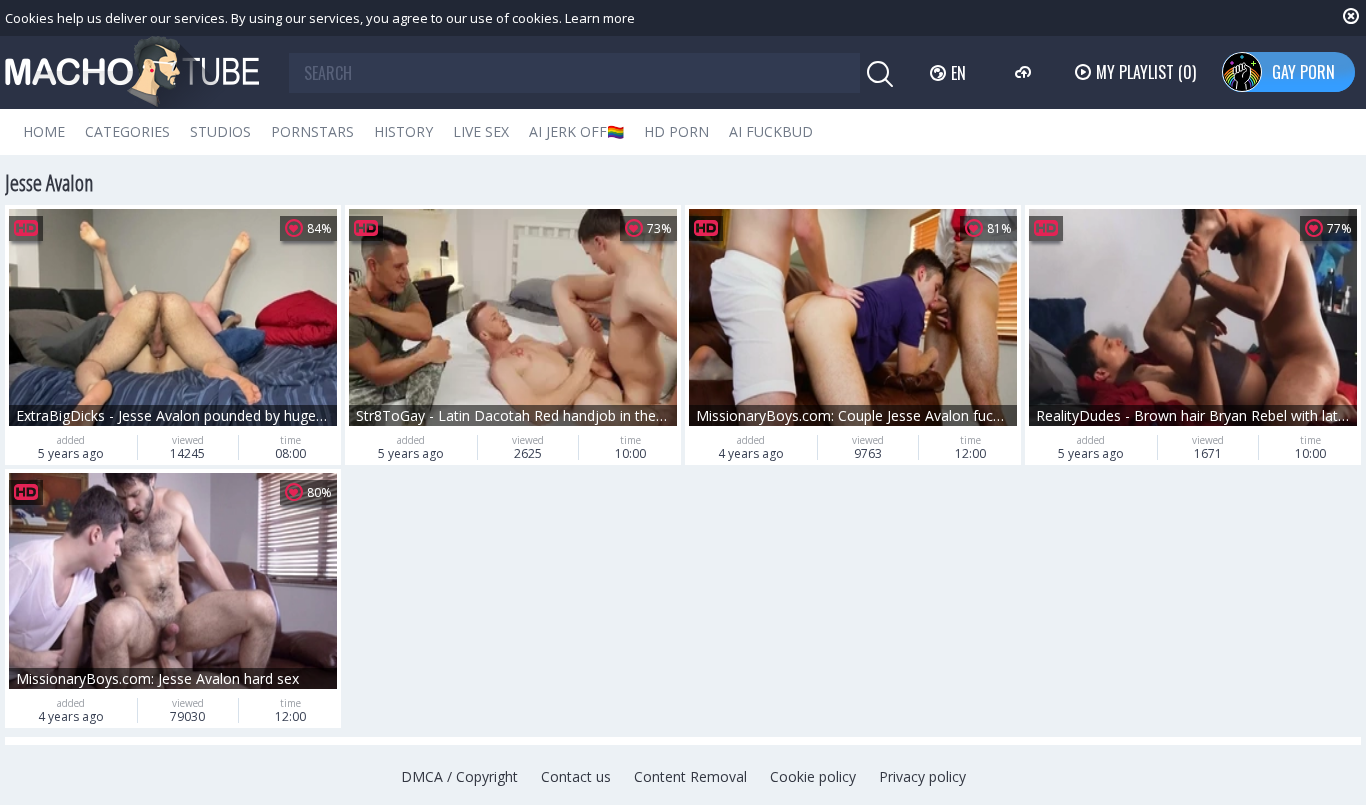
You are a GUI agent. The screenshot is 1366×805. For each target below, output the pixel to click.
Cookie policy (813, 776)
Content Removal (690, 776)
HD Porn (676, 131)
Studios (220, 131)
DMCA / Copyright (459, 776)
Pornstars (312, 131)
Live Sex (481, 131)
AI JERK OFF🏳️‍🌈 (576, 131)
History (403, 131)
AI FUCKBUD (771, 131)
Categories (127, 131)
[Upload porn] (1025, 72)
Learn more (600, 18)
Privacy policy (922, 776)
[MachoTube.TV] (132, 72)
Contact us (576, 776)
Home (44, 131)
